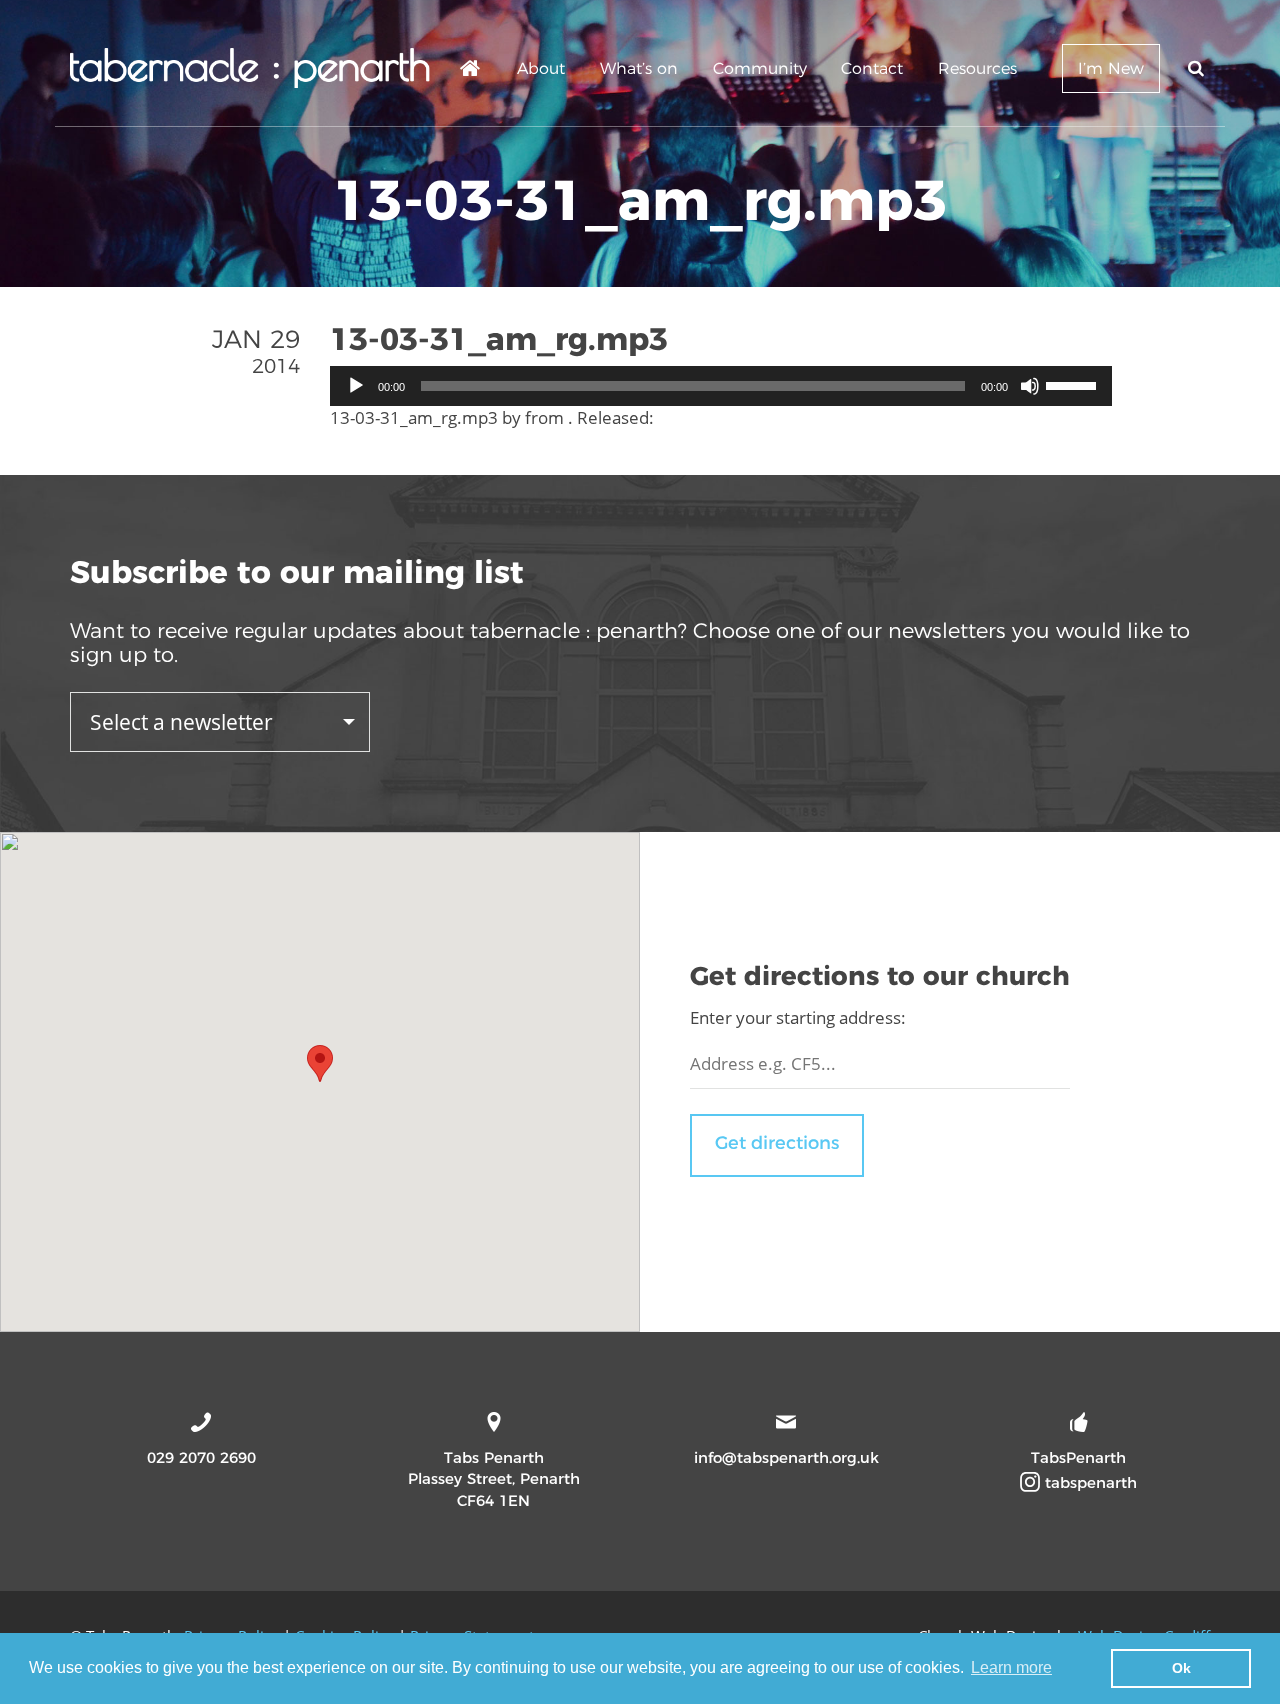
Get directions (777, 1143)
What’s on (639, 68)
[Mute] (1030, 386)
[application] (721, 386)
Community (760, 68)
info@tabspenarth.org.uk (786, 1457)
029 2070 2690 (201, 1457)
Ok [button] (1181, 1668)
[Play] (356, 386)
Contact (872, 68)
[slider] (1074, 384)
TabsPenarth (1078, 1457)
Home (471, 71)
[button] (320, 1063)
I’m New (1111, 68)
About (541, 68)
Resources (977, 68)
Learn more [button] (1011, 1667)
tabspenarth (1088, 1482)
